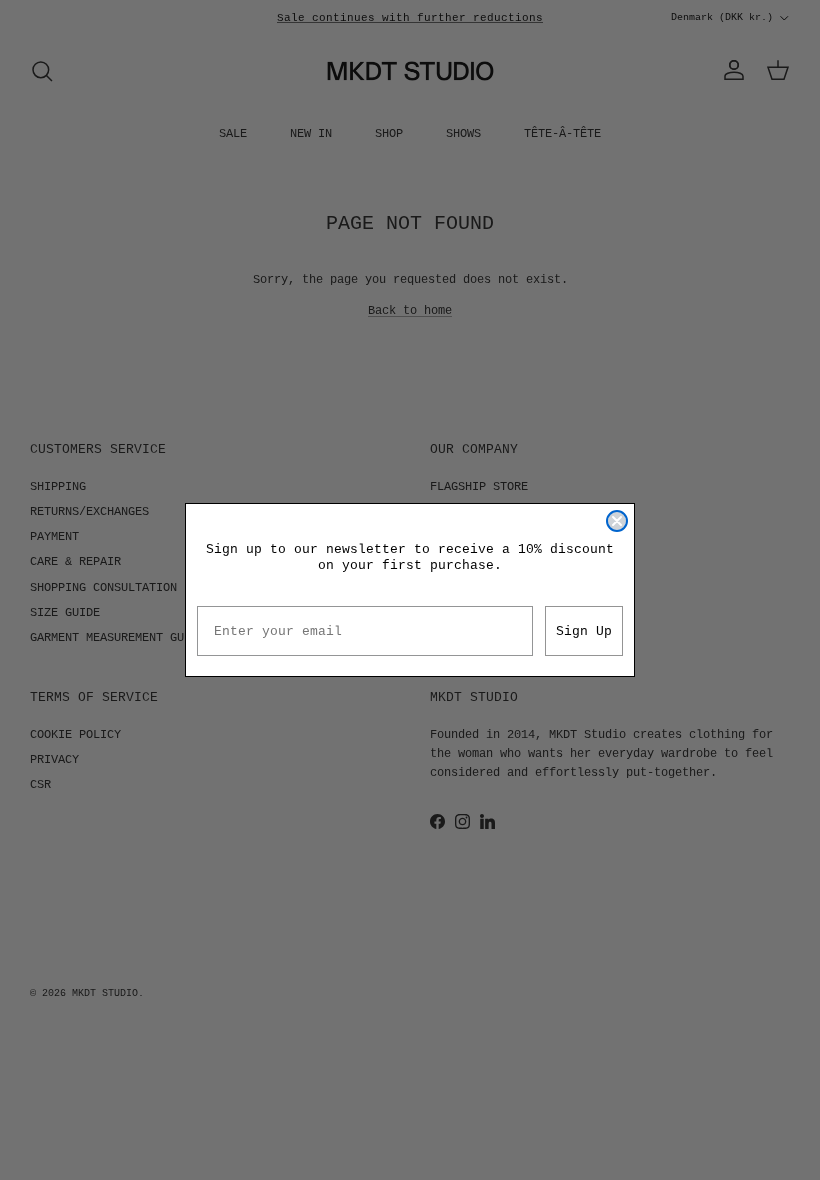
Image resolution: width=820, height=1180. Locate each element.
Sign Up (584, 631)
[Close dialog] (617, 521)
